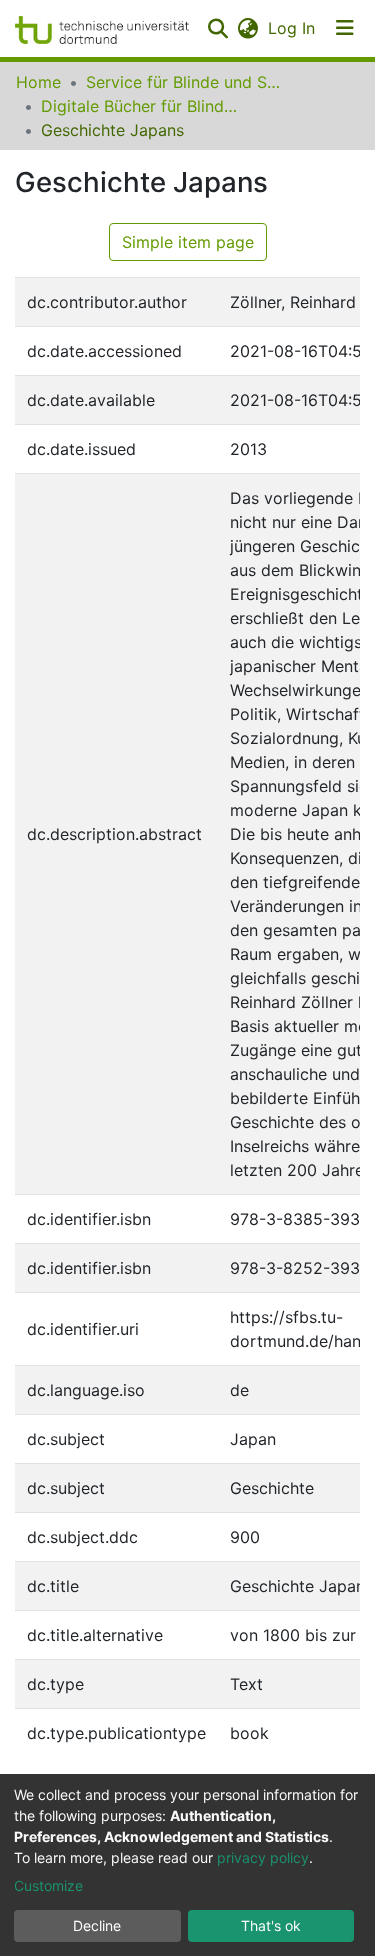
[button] (247, 28)
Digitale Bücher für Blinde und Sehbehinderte (141, 106)
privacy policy (263, 1857)
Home (38, 82)
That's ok (271, 1925)
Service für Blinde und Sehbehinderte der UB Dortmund (186, 82)
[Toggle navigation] (345, 28)
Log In (292, 28)
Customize (48, 1885)
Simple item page (188, 242)
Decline (97, 1925)
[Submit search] (217, 28)
